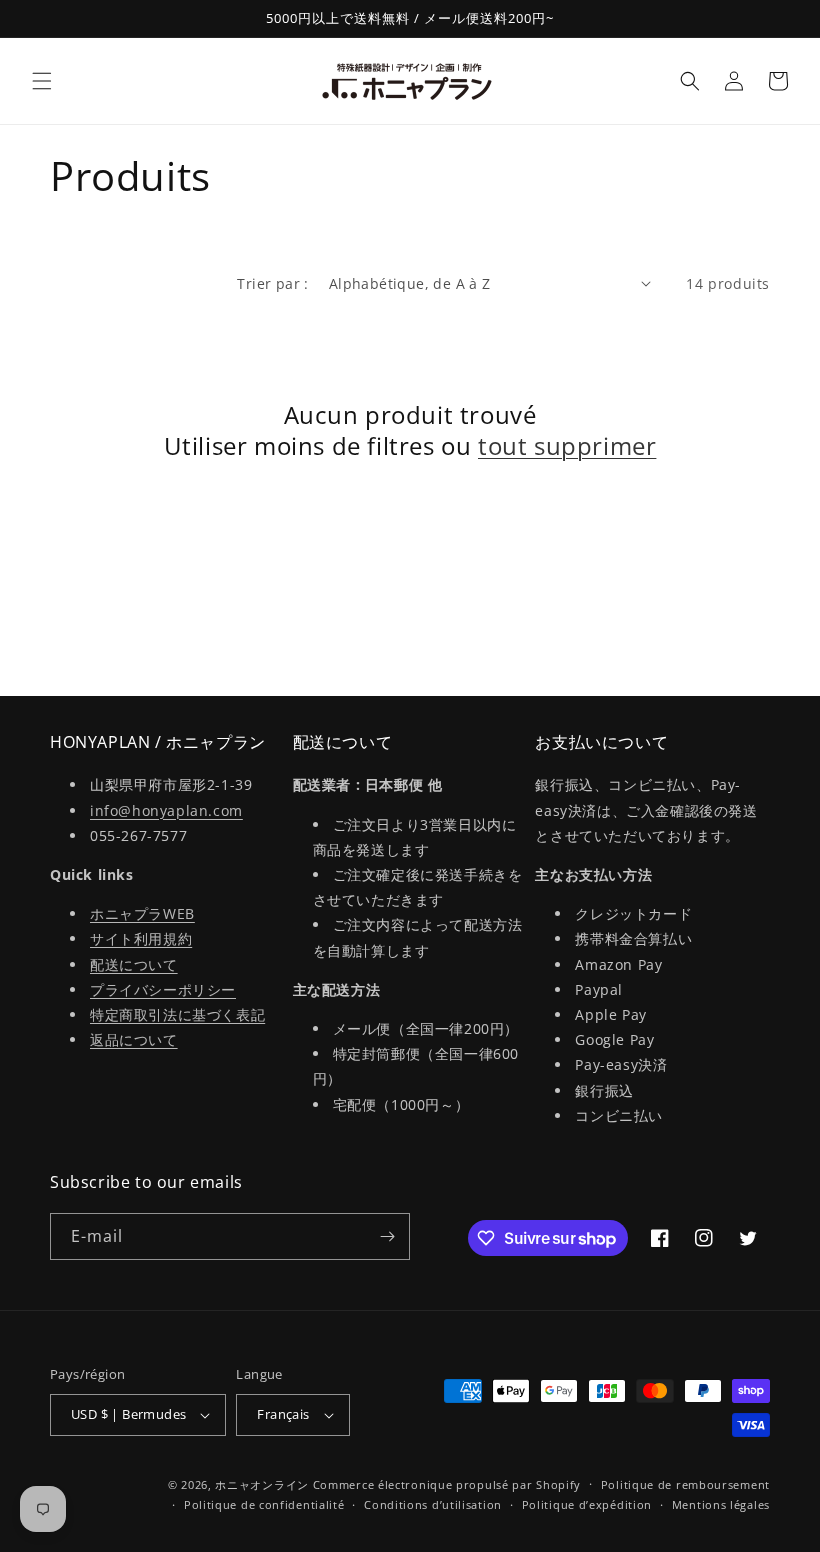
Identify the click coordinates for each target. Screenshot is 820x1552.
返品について (134, 1039)
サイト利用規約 (141, 938)
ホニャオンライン (262, 1484)
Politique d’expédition (587, 1504)
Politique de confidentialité (264, 1504)
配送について (134, 964)
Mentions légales (721, 1504)
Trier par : (272, 283)
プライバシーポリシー (163, 989)
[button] (42, 81)
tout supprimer (567, 445)
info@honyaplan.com (166, 810)
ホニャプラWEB (142, 913)
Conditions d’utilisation (433, 1504)
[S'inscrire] (387, 1236)
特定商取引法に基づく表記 (177, 1014)
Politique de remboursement (685, 1484)
